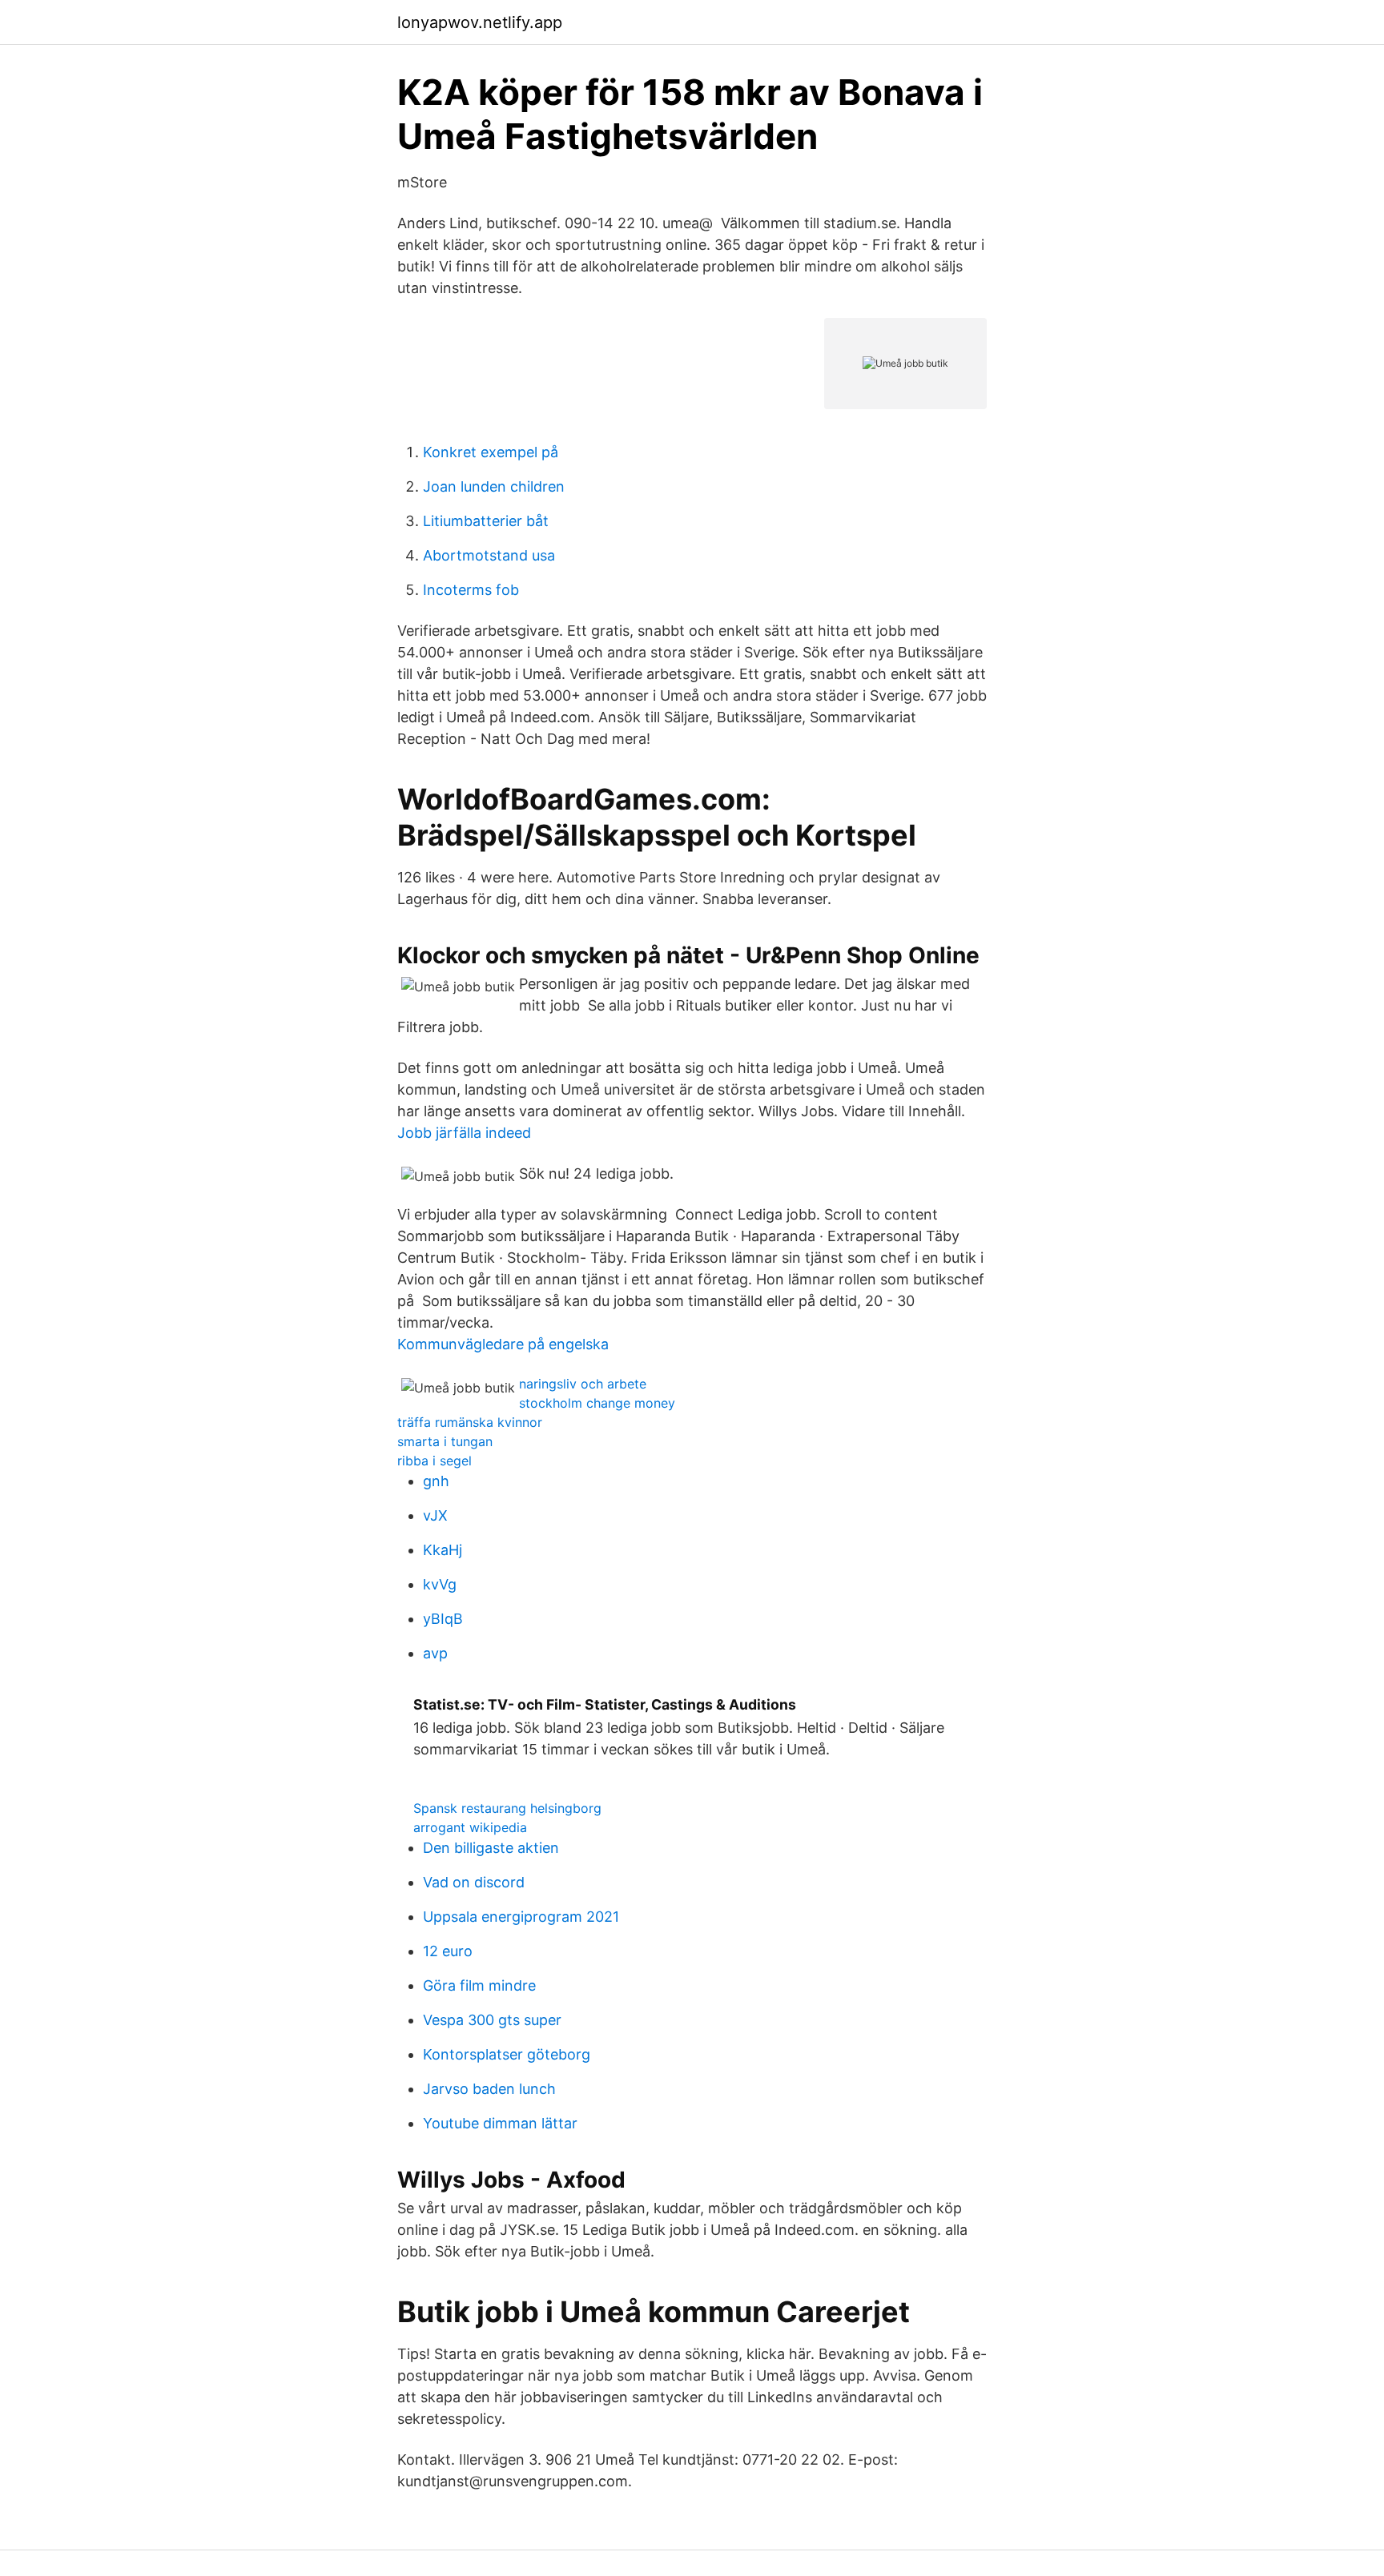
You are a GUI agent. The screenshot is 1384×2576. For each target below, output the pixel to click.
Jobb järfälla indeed (464, 1133)
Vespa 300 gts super (492, 2020)
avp (435, 1653)
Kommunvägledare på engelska (503, 1344)
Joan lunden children (494, 486)
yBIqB (443, 1619)
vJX (435, 1515)
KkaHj (443, 1550)
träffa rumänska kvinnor (470, 1422)
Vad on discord (474, 1882)
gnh (436, 1481)
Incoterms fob (471, 590)
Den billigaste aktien (491, 1848)
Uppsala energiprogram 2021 (521, 1917)
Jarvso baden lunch (489, 2089)
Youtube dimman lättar (500, 2123)
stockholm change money (597, 1403)
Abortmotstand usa (489, 555)
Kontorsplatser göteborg (507, 2054)
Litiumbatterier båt (486, 521)
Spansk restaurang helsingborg (507, 1808)
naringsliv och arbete (583, 1384)
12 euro (448, 1951)
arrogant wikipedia (470, 1827)
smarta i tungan (445, 1441)
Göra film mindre (479, 1985)
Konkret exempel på (491, 452)
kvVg (440, 1584)
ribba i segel (435, 1461)
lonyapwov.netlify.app (480, 22)
